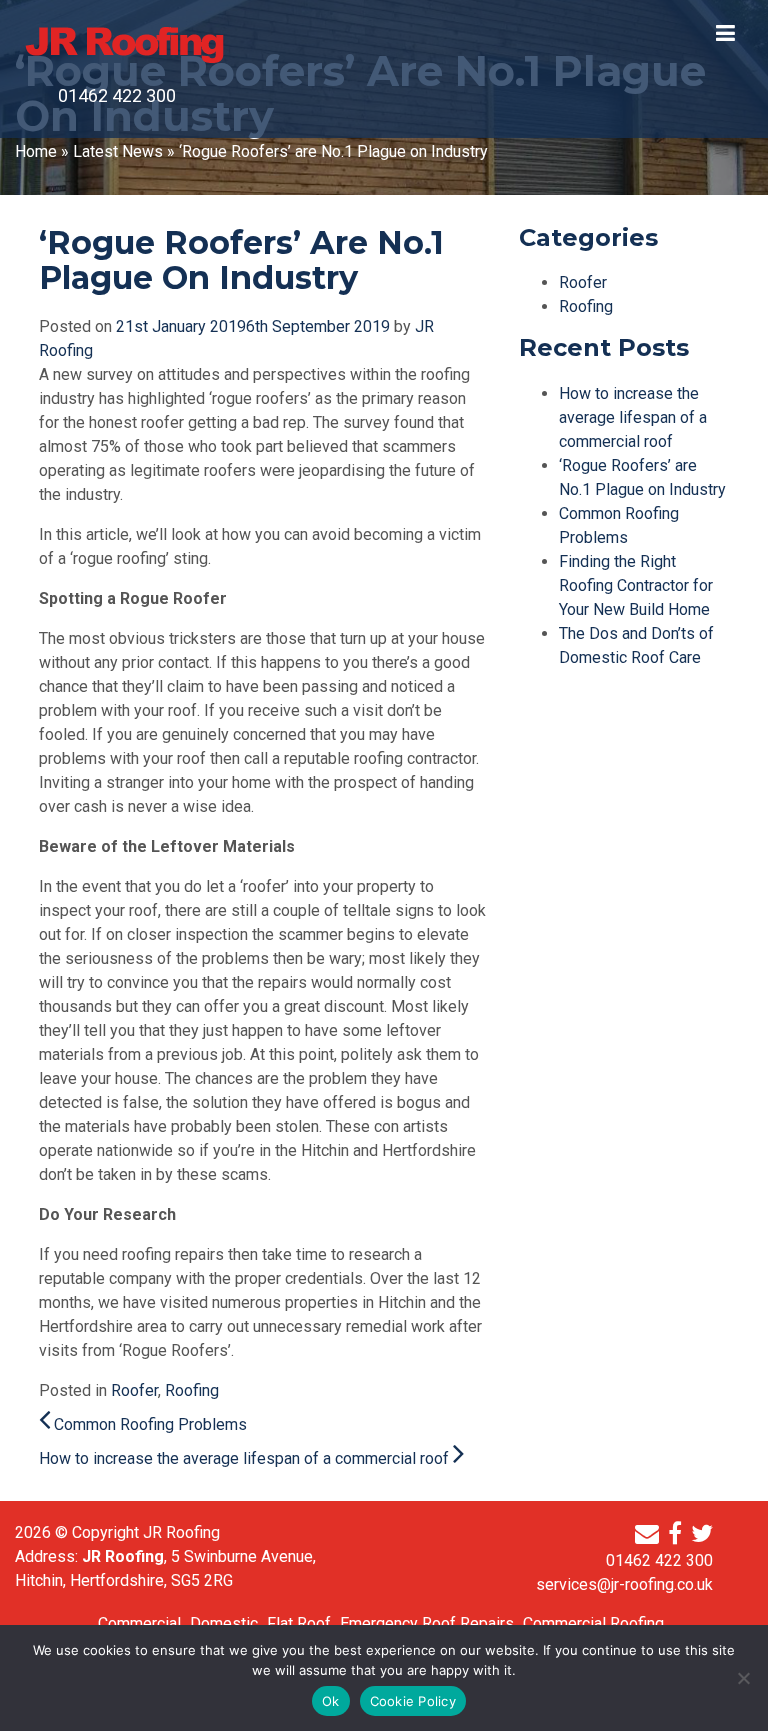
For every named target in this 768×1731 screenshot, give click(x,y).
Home (36, 151)
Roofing (192, 1390)
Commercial (139, 1623)
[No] (743, 1678)
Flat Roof (299, 1623)
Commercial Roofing (593, 1623)
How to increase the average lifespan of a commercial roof (246, 1458)
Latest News (118, 151)
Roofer (134, 1390)
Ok (331, 1701)
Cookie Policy (413, 1701)
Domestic (224, 1623)
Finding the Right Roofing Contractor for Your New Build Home (636, 585)
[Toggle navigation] (728, 28)
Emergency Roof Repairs (427, 1623)
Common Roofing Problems (148, 1424)
